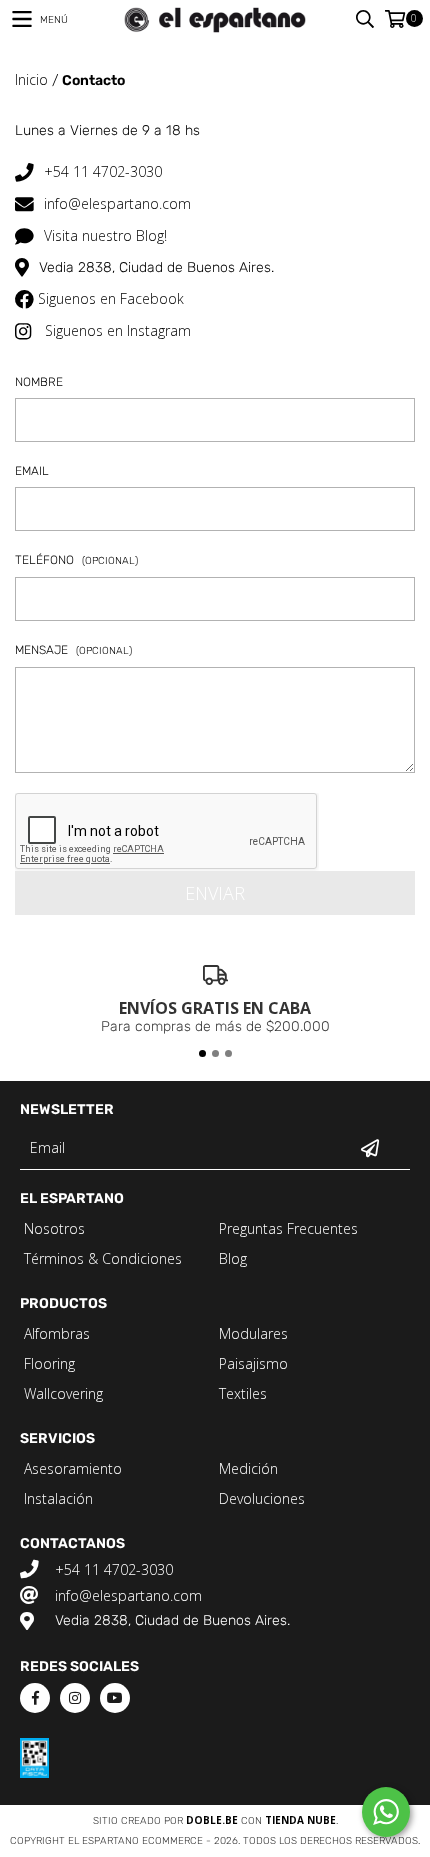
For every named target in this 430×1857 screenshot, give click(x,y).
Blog (233, 1258)
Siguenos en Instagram (118, 330)
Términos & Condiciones (103, 1258)
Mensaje (73, 651)
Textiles (243, 1393)
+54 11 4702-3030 (103, 171)
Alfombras (57, 1333)
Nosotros (54, 1228)
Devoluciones (262, 1498)
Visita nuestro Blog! (105, 235)
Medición (248, 1468)
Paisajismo (253, 1363)
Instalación (58, 1498)
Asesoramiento (73, 1468)
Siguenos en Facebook (111, 298)
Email (32, 472)
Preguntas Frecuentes (288, 1228)
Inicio (31, 79)
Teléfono (76, 561)
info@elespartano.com (117, 203)
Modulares (253, 1333)
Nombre (39, 383)
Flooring (49, 1363)
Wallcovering (63, 1393)
